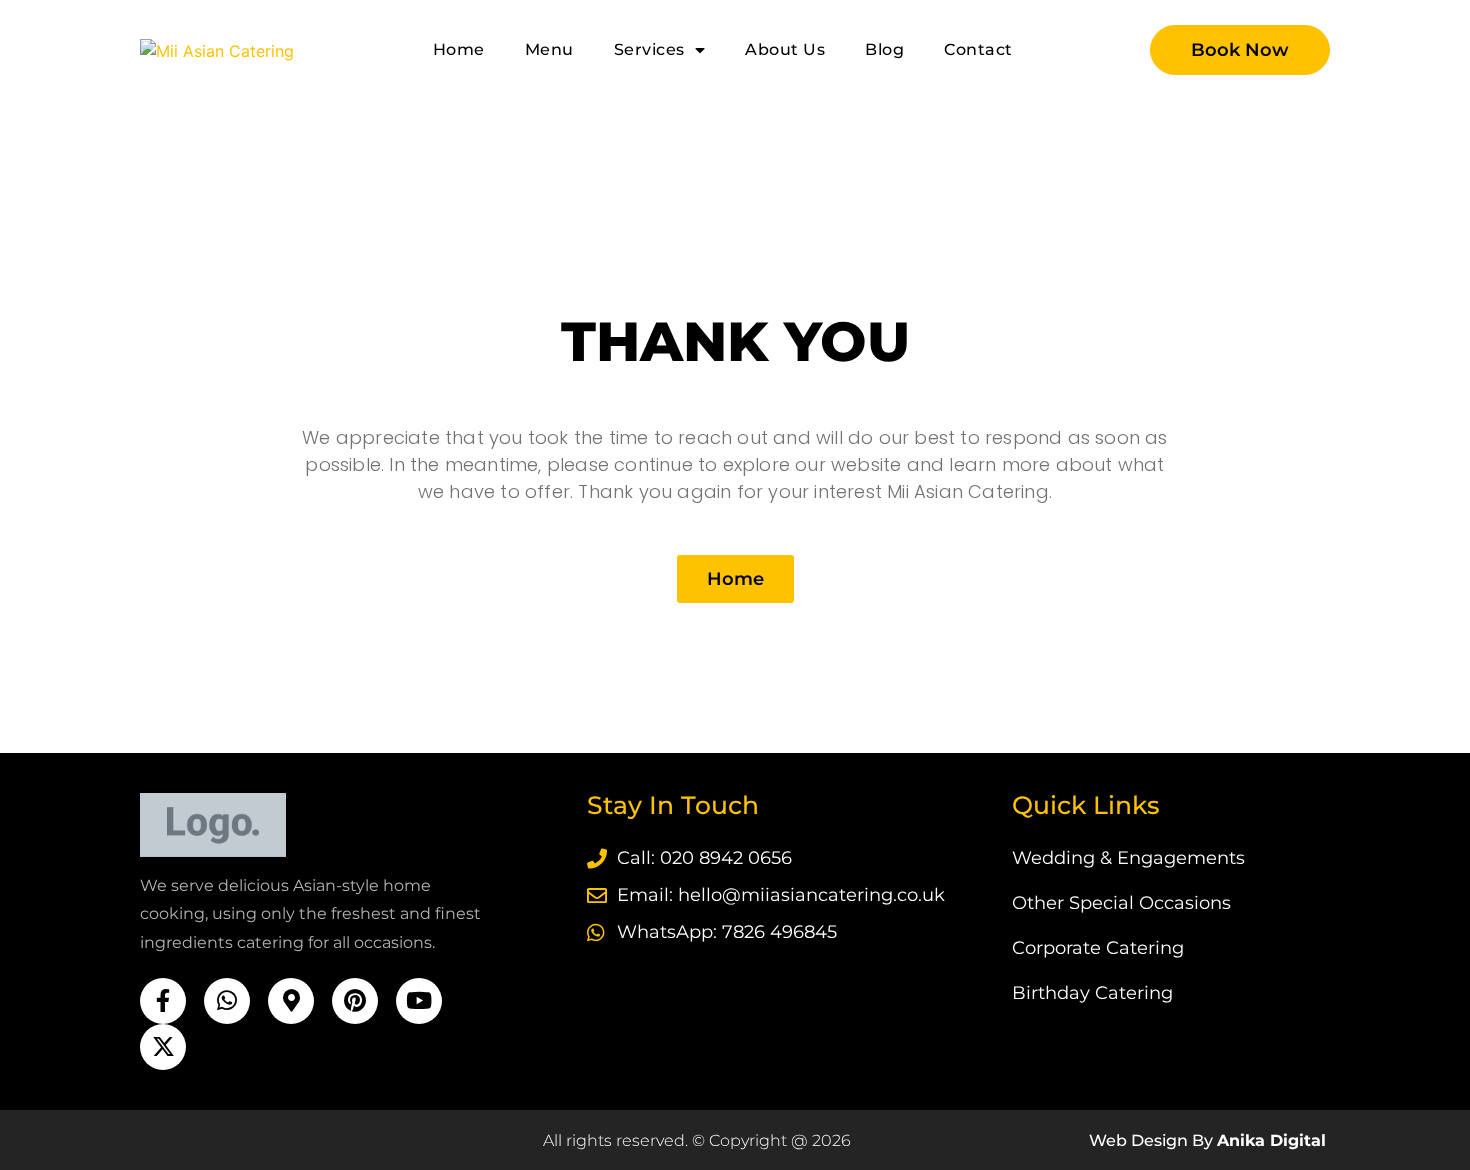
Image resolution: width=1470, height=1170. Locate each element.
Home (459, 49)
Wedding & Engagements (1128, 858)
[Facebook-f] (163, 1001)
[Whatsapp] (227, 1001)
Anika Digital (1271, 1140)
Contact (978, 49)
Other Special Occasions (1121, 903)
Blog (884, 49)
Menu (549, 49)
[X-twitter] (163, 1047)
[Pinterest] (355, 1001)
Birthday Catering (1092, 993)
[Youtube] (419, 1001)
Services (649, 49)
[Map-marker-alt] (291, 1001)
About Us (785, 49)
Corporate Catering (1098, 948)
